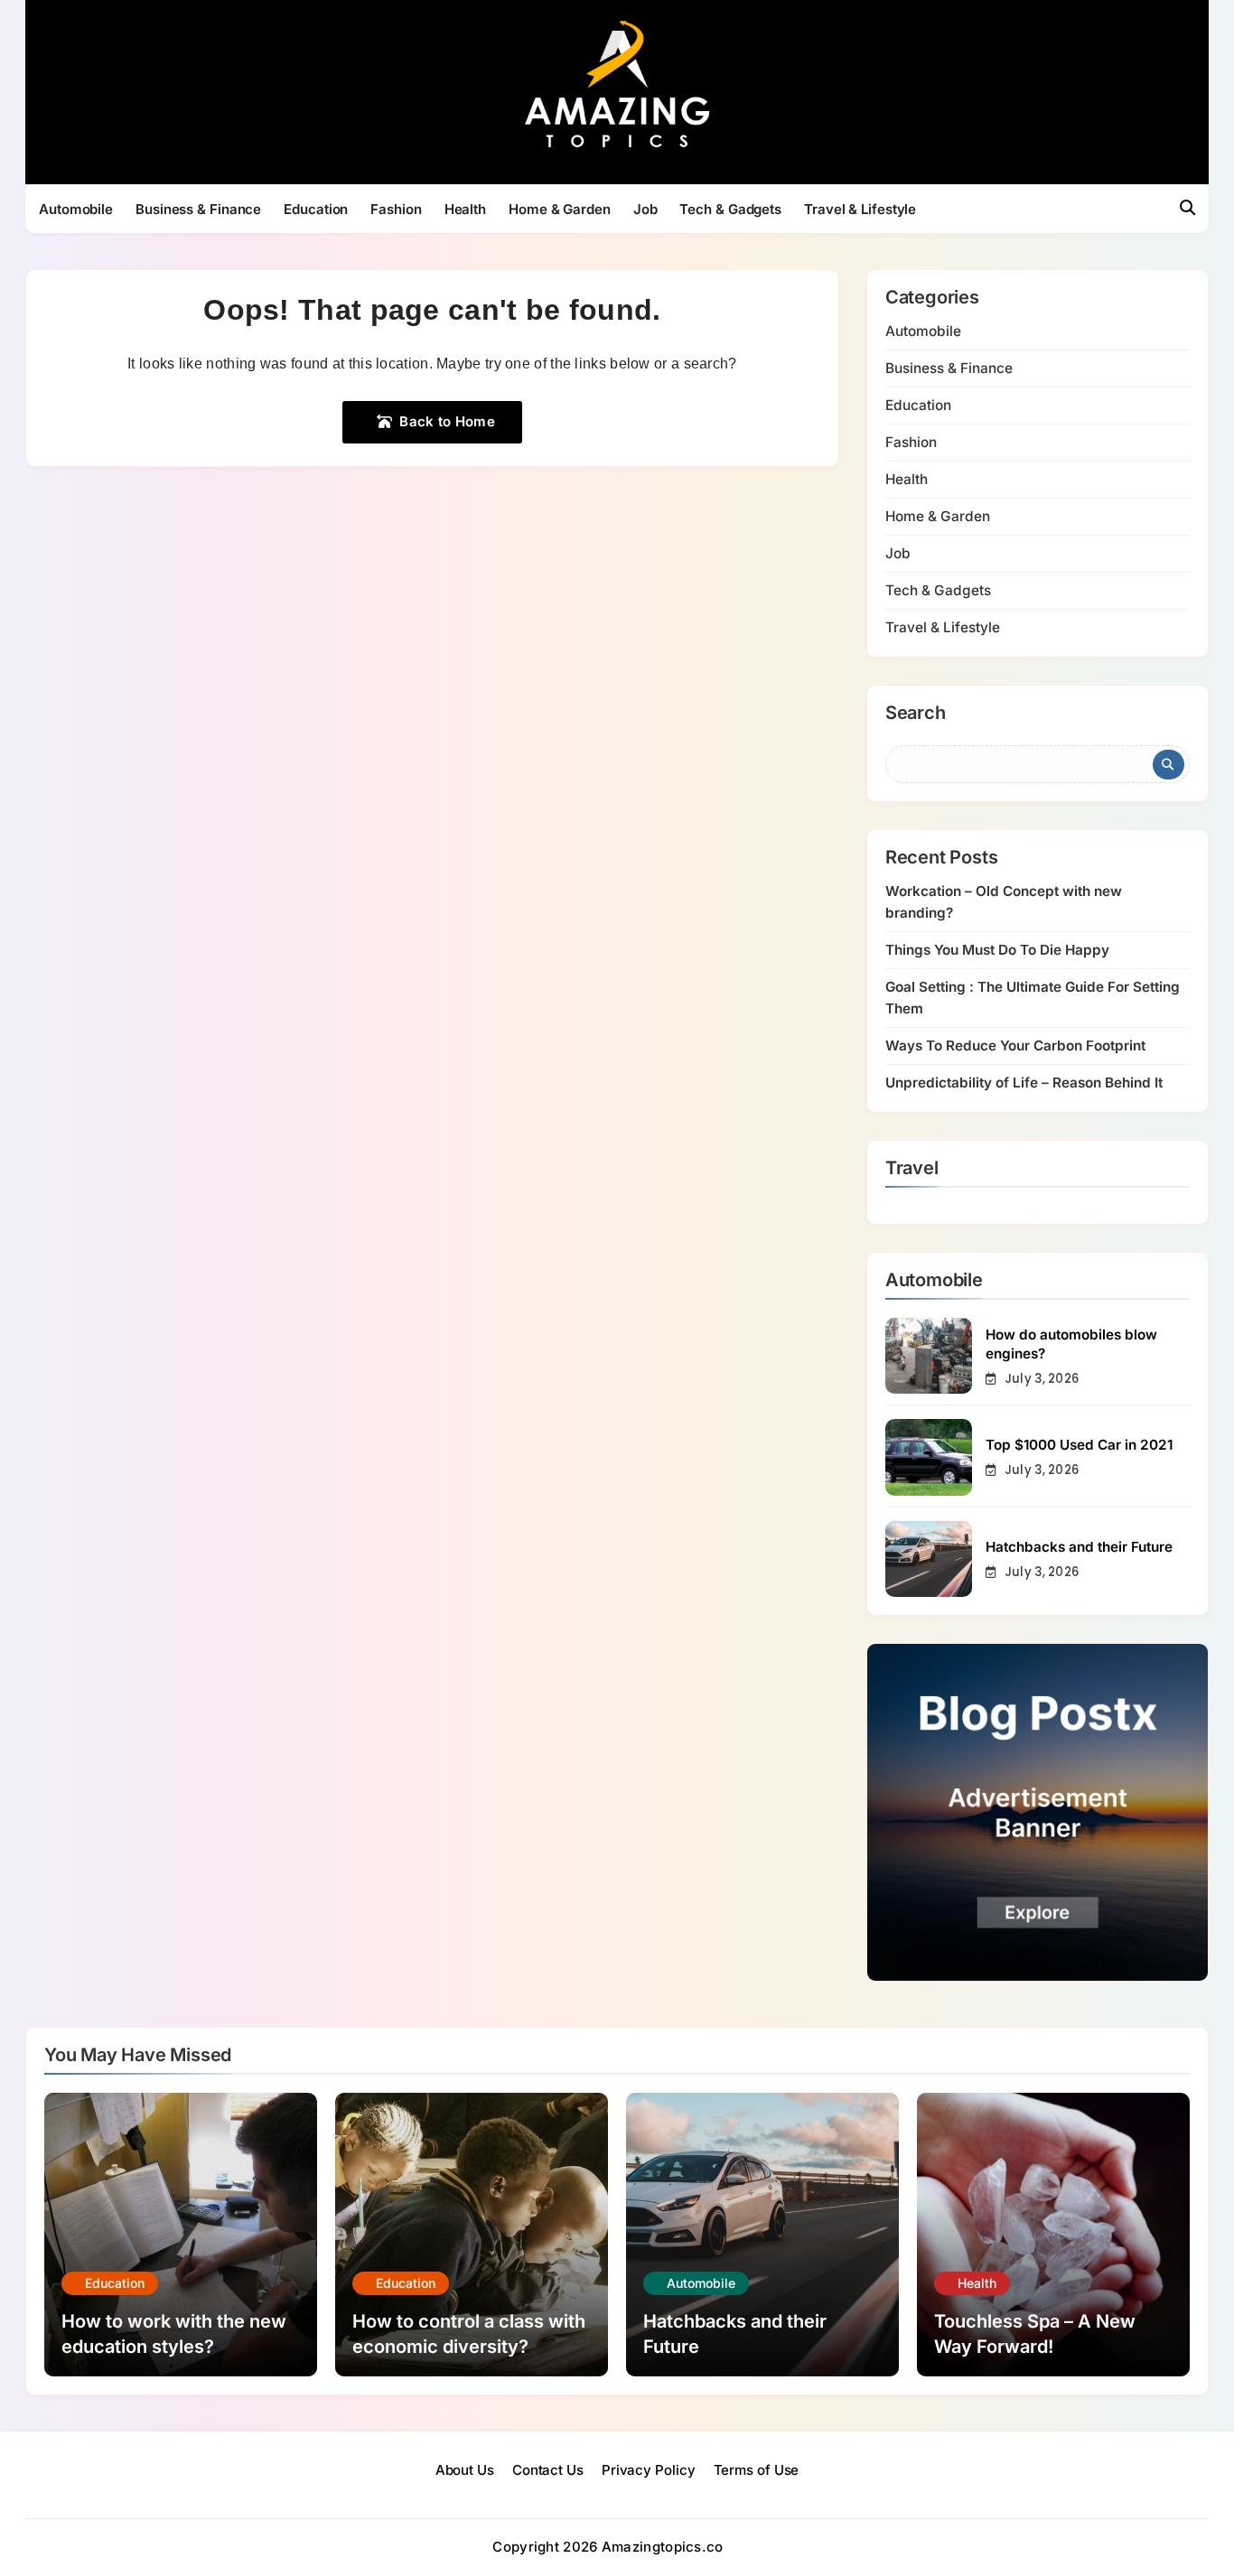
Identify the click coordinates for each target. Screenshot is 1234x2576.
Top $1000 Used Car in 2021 (1079, 1445)
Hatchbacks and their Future (1079, 1547)
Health (465, 209)
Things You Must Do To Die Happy (997, 950)
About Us (465, 2470)
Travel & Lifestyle (860, 209)
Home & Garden (560, 209)
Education (316, 209)
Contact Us (548, 2470)
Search (916, 714)
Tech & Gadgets (730, 209)
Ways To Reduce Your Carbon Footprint (1015, 1045)
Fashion (396, 209)
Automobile (76, 209)
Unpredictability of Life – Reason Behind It (1024, 1083)
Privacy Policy (649, 2470)
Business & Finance (198, 209)
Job (645, 209)
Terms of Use (757, 2470)
